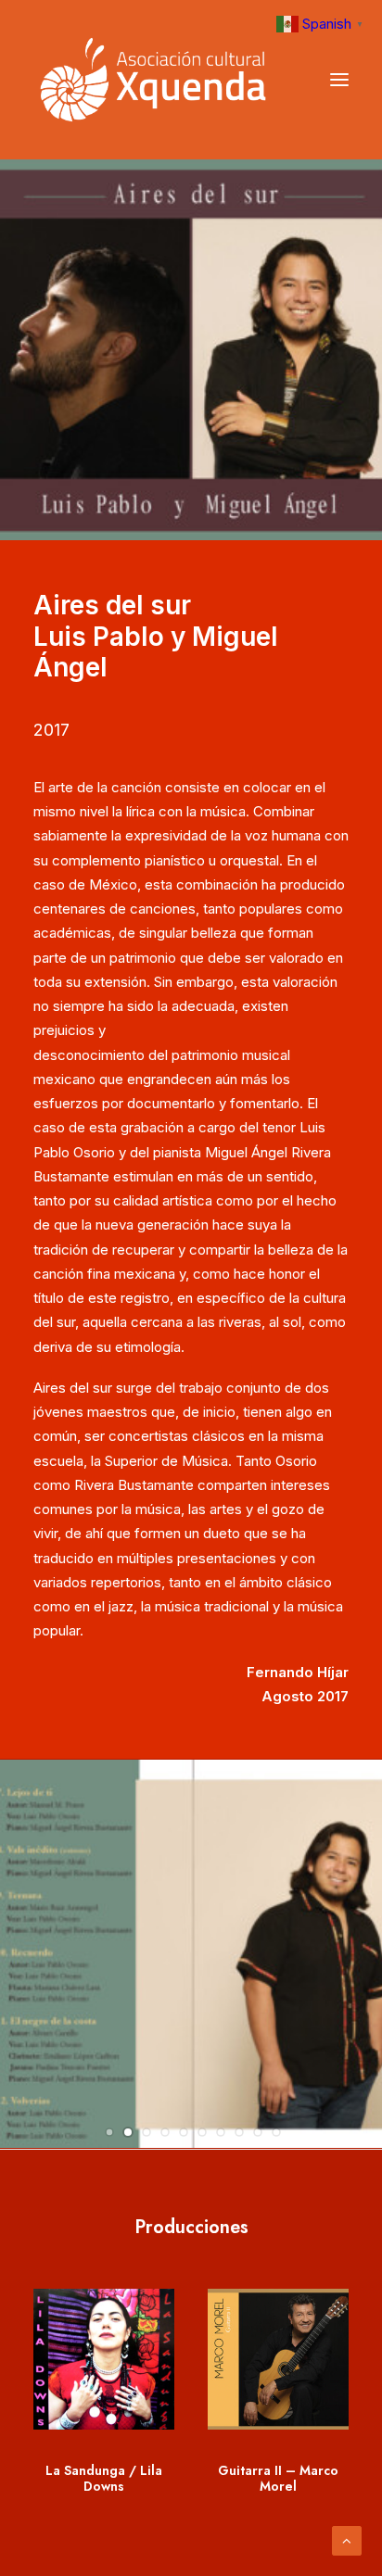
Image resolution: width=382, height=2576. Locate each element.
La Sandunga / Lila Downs (104, 2478)
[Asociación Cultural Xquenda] (153, 80)
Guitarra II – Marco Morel (278, 2478)
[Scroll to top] (347, 2539)
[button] (109, 2132)
